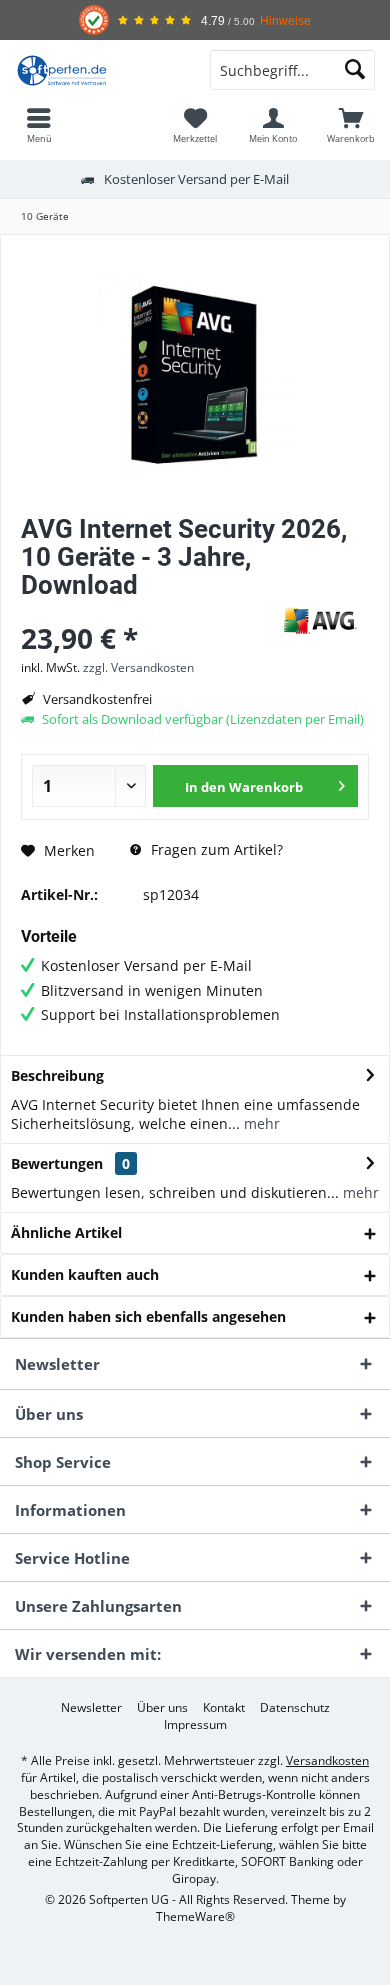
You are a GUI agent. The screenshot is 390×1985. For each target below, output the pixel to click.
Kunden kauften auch (85, 1274)
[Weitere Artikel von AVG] (319, 620)
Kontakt (224, 1708)
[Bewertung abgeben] (142, 611)
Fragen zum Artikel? (215, 849)
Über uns (162, 1708)
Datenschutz (295, 1708)
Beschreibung (57, 1075)
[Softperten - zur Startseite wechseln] (97, 70)
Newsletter (91, 1708)
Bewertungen (57, 1163)
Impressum (195, 1725)
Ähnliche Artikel (66, 1232)
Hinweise (285, 20)
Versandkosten (327, 1760)
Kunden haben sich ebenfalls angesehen (148, 1316)
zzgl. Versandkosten (138, 667)
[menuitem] (39, 125)
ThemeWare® (195, 1916)
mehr (260, 1123)
